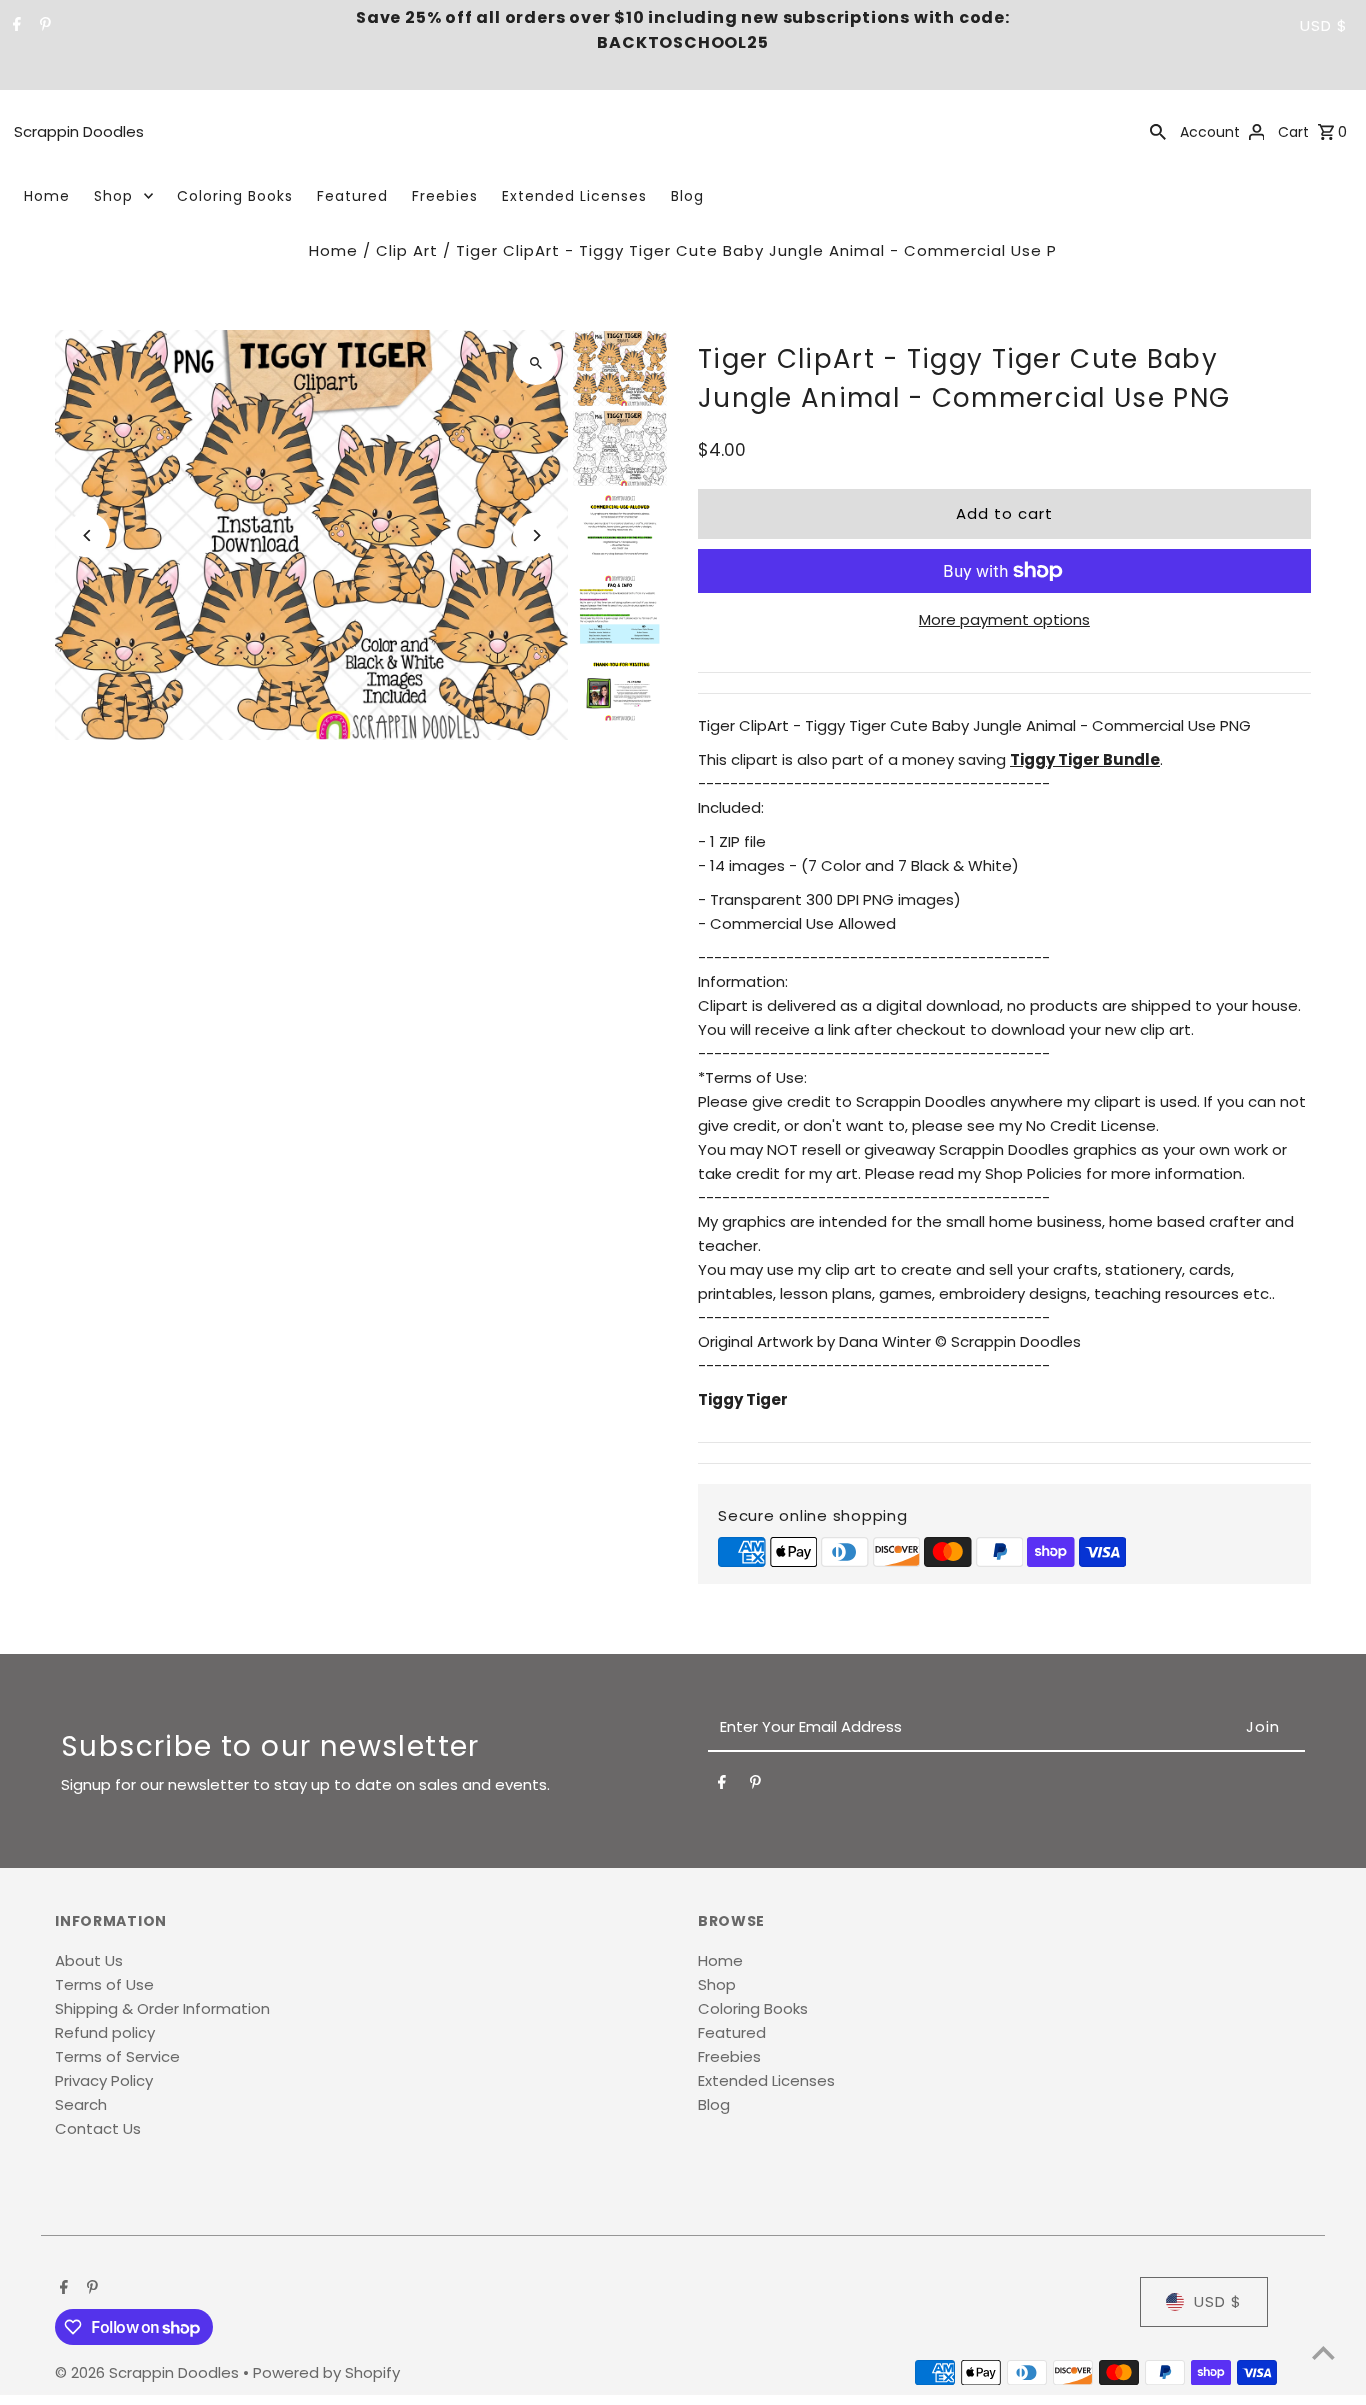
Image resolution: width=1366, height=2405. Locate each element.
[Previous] (87, 535)
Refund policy (105, 2032)
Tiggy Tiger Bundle (1085, 759)
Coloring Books (235, 196)
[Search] (1158, 131)
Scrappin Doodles (79, 131)
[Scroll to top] (1323, 2352)
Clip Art (407, 250)
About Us (89, 1960)
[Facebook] (14, 26)
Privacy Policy (104, 2080)
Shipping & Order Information (162, 2008)
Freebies (445, 196)
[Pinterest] (43, 26)
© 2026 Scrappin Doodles (149, 2372)
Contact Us (98, 2128)
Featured (352, 196)
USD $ (1324, 25)
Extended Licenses (574, 196)
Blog (687, 196)
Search (81, 2104)
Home (47, 196)
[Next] (535, 535)
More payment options (1004, 619)
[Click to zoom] (535, 362)
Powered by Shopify (326, 2372)
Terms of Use (104, 1984)
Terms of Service (117, 2056)
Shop (113, 196)
